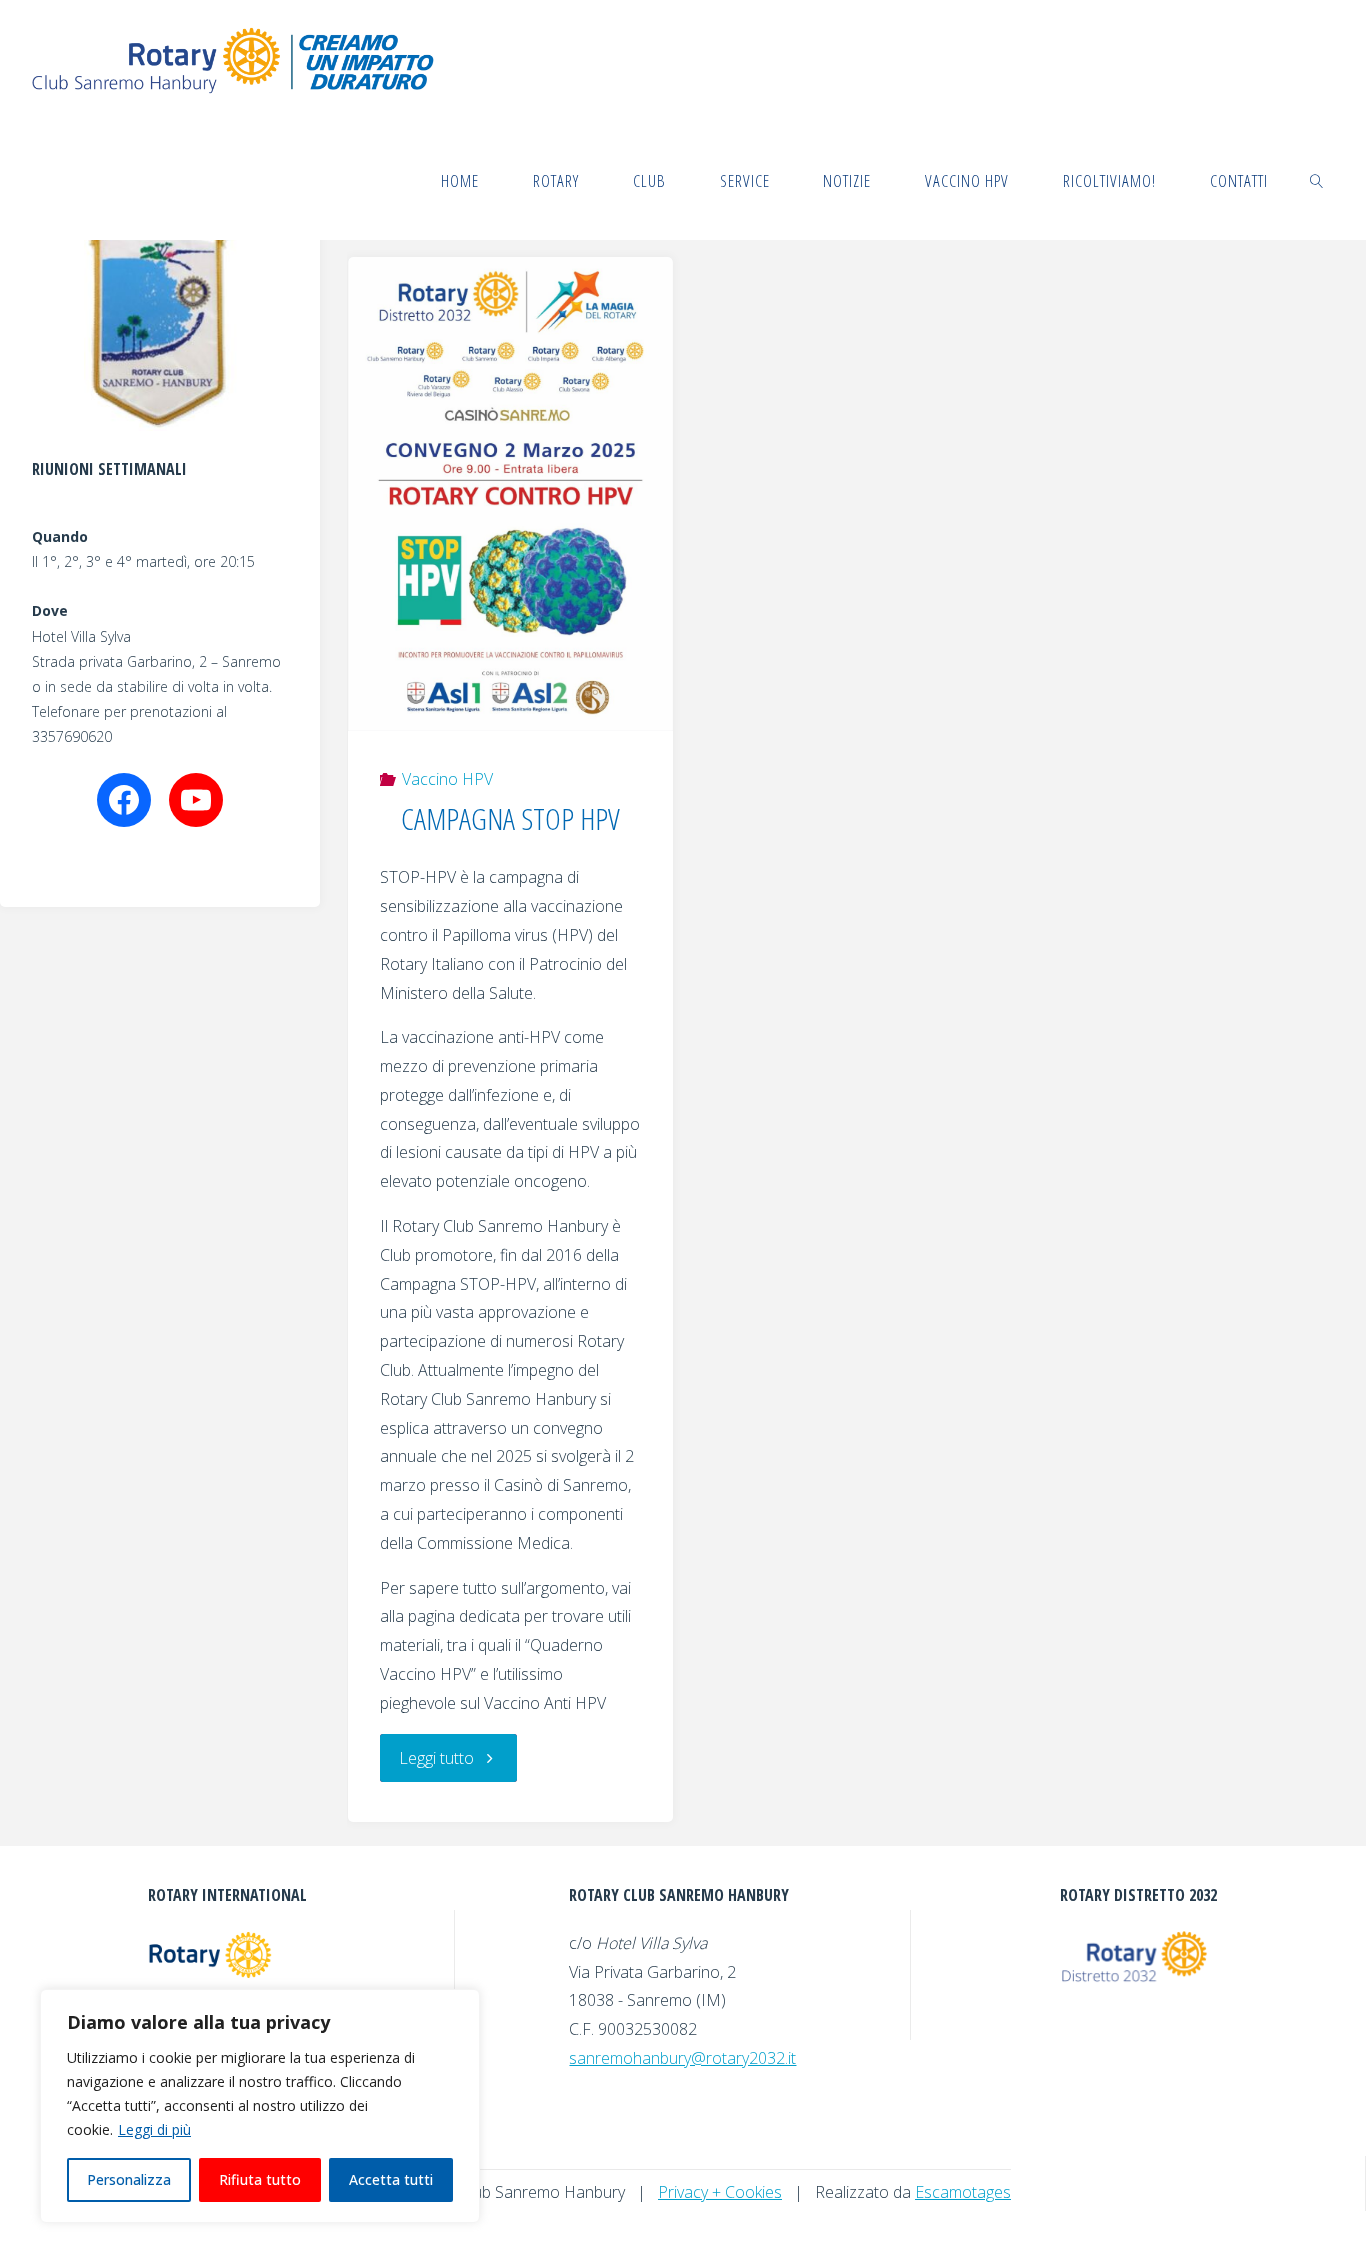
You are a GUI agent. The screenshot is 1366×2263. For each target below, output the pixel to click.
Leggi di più (154, 2129)
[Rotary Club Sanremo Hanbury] (236, 60)
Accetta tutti (391, 2179)
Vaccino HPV (447, 779)
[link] (1316, 180)
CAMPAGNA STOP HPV (510, 818)
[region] (260, 2106)
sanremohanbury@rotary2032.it (682, 2058)
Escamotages (963, 2192)
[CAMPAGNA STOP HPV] (511, 494)
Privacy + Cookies (720, 2192)
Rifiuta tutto (260, 2179)
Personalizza (129, 2179)
